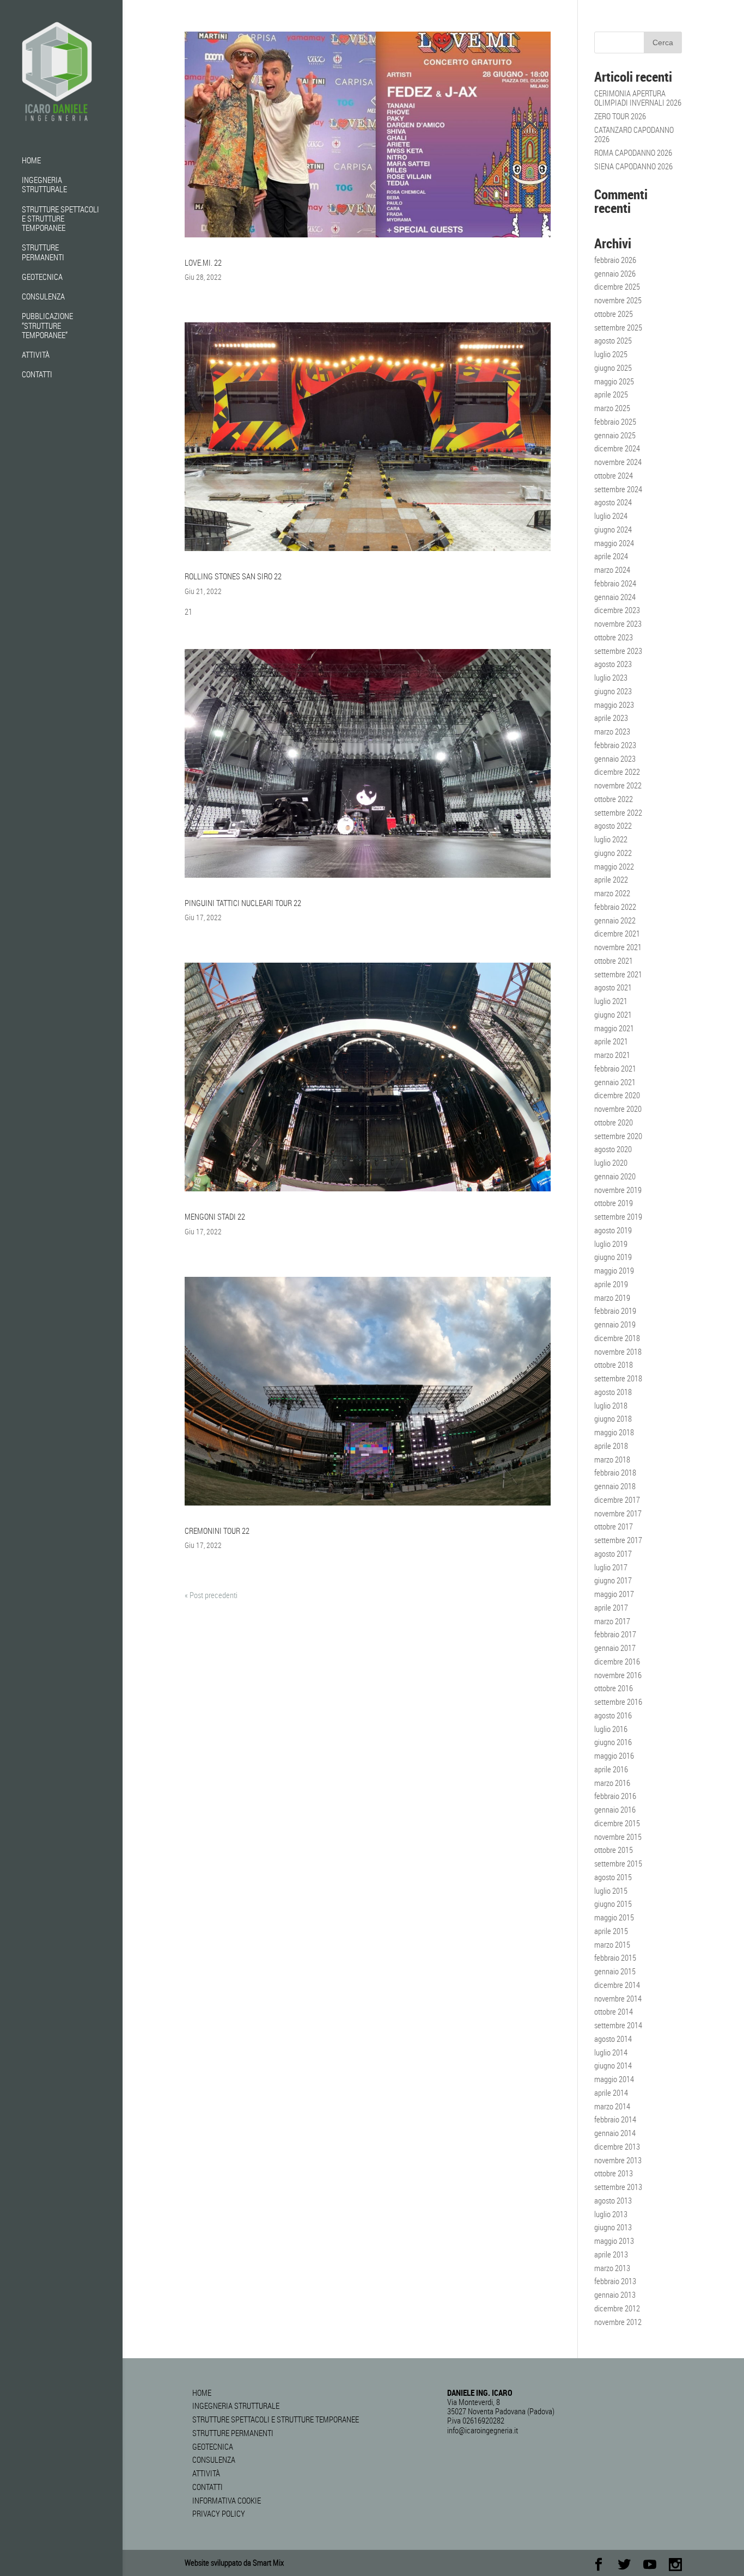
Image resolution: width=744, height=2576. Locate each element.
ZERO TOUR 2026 (620, 116)
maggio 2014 (614, 2079)
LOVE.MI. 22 (203, 262)
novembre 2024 (618, 462)
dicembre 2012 (617, 2308)
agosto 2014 (613, 2039)
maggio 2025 (614, 381)
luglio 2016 (611, 1729)
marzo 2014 (612, 2106)
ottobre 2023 (614, 637)
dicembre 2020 (617, 1095)
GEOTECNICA (42, 277)
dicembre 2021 (617, 933)
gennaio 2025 (615, 435)
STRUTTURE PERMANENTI (43, 252)
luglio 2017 (611, 1567)
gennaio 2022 (615, 920)
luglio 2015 (611, 1890)
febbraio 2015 (615, 1957)
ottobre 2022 (614, 799)
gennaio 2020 (615, 1176)
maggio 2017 (614, 1594)
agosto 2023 (613, 664)
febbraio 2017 (615, 1634)
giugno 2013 (613, 2227)
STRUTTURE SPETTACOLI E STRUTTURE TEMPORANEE (60, 219)
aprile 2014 (611, 2092)
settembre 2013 (618, 2187)
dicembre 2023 (617, 610)
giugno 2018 (613, 1418)
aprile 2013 (611, 2254)
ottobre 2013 (614, 2173)
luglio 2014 (611, 2052)
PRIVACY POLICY (219, 2513)
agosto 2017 (613, 1553)
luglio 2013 (611, 2214)
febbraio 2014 (615, 2119)
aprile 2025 (611, 394)
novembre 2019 (618, 1190)
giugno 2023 (613, 691)
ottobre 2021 (614, 960)
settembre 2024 (618, 489)
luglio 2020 (611, 1162)
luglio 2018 (611, 1405)
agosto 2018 (613, 1392)
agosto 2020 (613, 1149)
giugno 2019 (613, 1257)
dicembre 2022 (617, 772)
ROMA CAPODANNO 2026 (633, 152)
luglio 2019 (611, 1244)
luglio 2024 (611, 516)
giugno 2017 (613, 1580)
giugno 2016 (613, 1742)
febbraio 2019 (615, 1311)
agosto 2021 (613, 987)
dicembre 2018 (617, 1338)
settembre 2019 (618, 1216)
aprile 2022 (611, 879)
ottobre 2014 (614, 2011)
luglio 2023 (611, 677)
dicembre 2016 (617, 1661)
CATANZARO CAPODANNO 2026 (634, 134)
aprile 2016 (611, 1769)
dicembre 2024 (617, 448)
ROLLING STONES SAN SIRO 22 (233, 576)
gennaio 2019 (615, 1324)
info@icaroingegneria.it (483, 2430)
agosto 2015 (613, 1877)
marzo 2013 (612, 2268)
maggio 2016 (614, 1755)
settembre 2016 (618, 1702)
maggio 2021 (614, 1028)
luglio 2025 (611, 354)
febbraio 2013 (615, 2281)
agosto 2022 (613, 825)
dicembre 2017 (617, 1500)
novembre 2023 (618, 623)
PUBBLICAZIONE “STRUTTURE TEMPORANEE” (47, 326)
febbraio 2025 (615, 421)
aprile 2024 (611, 556)
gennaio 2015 (615, 1971)
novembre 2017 (618, 1513)
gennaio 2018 (615, 1486)
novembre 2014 (618, 1998)
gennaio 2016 (615, 1809)
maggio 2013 (614, 2241)
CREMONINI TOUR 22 (217, 1531)
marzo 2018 (612, 1459)
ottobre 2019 (614, 1203)
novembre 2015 (618, 1837)
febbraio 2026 (615, 260)
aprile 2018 (611, 1446)
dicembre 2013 (617, 2146)
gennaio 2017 (615, 1648)
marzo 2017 (612, 1621)
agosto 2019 (613, 1230)
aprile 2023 (611, 718)
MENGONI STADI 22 (215, 1216)
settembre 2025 (618, 327)
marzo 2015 (612, 1944)
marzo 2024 (612, 570)
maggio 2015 (614, 1917)
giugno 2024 (613, 529)
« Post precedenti (211, 1595)
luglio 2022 (611, 839)
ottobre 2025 (614, 314)
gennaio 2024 (615, 597)
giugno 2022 (613, 853)
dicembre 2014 (617, 1985)
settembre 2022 (618, 812)
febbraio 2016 (615, 1796)
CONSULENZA (43, 297)
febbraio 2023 (615, 745)
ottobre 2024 (614, 475)
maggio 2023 (614, 705)
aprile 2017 (611, 1607)
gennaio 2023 (615, 758)
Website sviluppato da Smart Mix (234, 2562)
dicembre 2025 (617, 286)
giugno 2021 (613, 1014)
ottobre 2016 (614, 1688)
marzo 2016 (612, 1783)
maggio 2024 (614, 543)
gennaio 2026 (615, 273)
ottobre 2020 (614, 1122)
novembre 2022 (618, 785)
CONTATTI (37, 375)
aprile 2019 (611, 1284)
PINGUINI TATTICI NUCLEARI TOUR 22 (243, 903)
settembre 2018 (618, 1378)
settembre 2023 (618, 651)
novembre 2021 (618, 947)
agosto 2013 (613, 2200)
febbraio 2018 (615, 1472)
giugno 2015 (613, 1904)
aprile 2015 (611, 1931)
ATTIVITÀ (36, 355)
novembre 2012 (618, 2322)
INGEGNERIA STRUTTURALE (44, 185)
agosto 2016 (613, 1715)
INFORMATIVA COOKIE (227, 2500)
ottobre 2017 (614, 1526)
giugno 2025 (613, 368)
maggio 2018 (614, 1432)
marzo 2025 (612, 408)
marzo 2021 (612, 1055)
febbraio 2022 (615, 907)
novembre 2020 (618, 1109)
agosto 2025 (613, 340)
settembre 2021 (618, 974)
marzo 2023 (612, 731)
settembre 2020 (618, 1136)
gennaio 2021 (615, 1082)
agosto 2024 (613, 502)
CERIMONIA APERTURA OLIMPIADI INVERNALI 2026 (638, 98)
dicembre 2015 (617, 1823)
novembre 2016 (618, 1675)
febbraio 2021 (615, 1068)
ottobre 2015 (614, 1850)
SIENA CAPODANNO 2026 (633, 166)
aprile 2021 (611, 1041)
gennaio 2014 (615, 2133)
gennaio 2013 (615, 2294)
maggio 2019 (614, 1270)
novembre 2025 (618, 300)
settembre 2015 (618, 1863)
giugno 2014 (613, 2065)
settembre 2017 (618, 1540)
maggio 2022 (614, 866)
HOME (31, 161)
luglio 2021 (611, 1001)
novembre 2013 (618, 2160)
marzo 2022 (612, 893)
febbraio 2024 (615, 583)
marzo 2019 (612, 1298)
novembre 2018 (618, 1351)
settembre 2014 (618, 2025)
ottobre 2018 (614, 1365)
